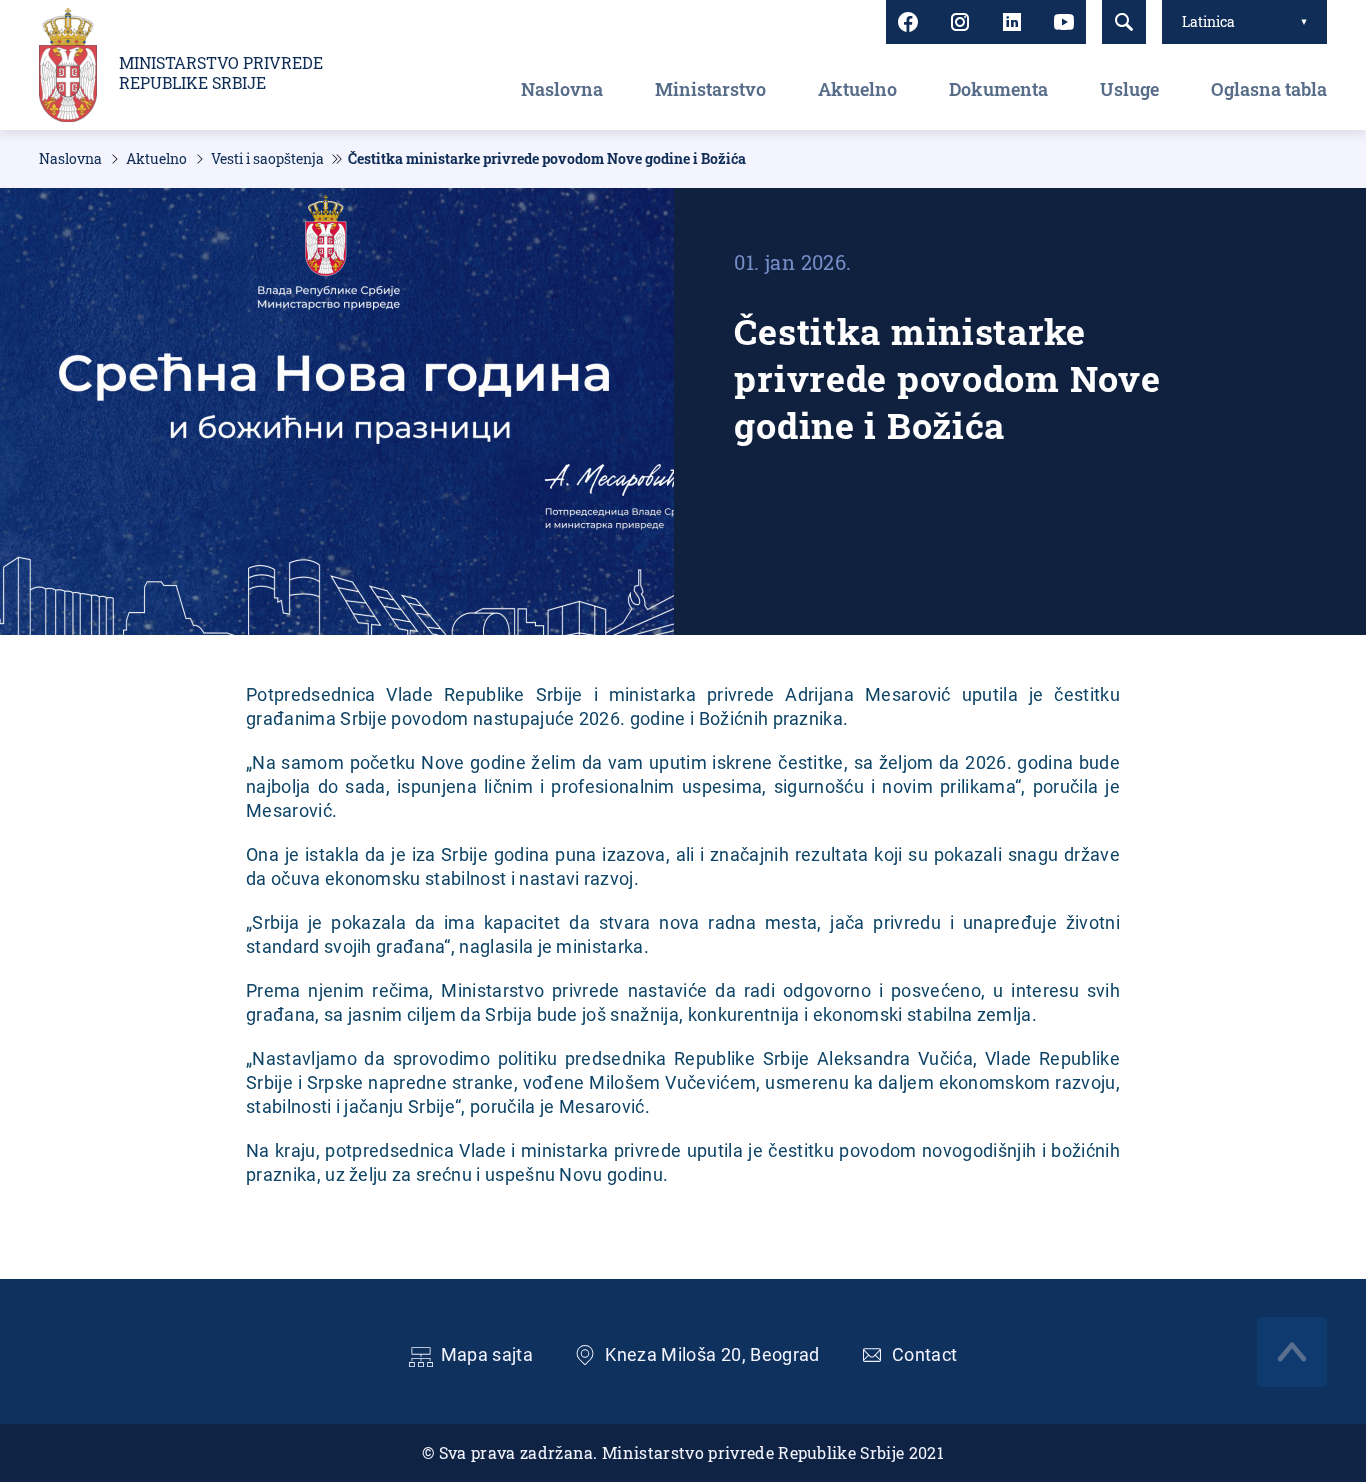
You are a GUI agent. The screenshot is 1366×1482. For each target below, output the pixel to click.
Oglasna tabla (1269, 89)
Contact (925, 1354)
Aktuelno (857, 89)
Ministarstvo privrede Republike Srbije (221, 73)
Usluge (1129, 89)
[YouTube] (1064, 22)
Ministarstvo (710, 89)
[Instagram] (960, 22)
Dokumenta (998, 89)
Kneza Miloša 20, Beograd (712, 1354)
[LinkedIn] (1012, 22)
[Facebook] (908, 22)
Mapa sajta (487, 1354)
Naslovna (562, 89)
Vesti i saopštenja (267, 159)
